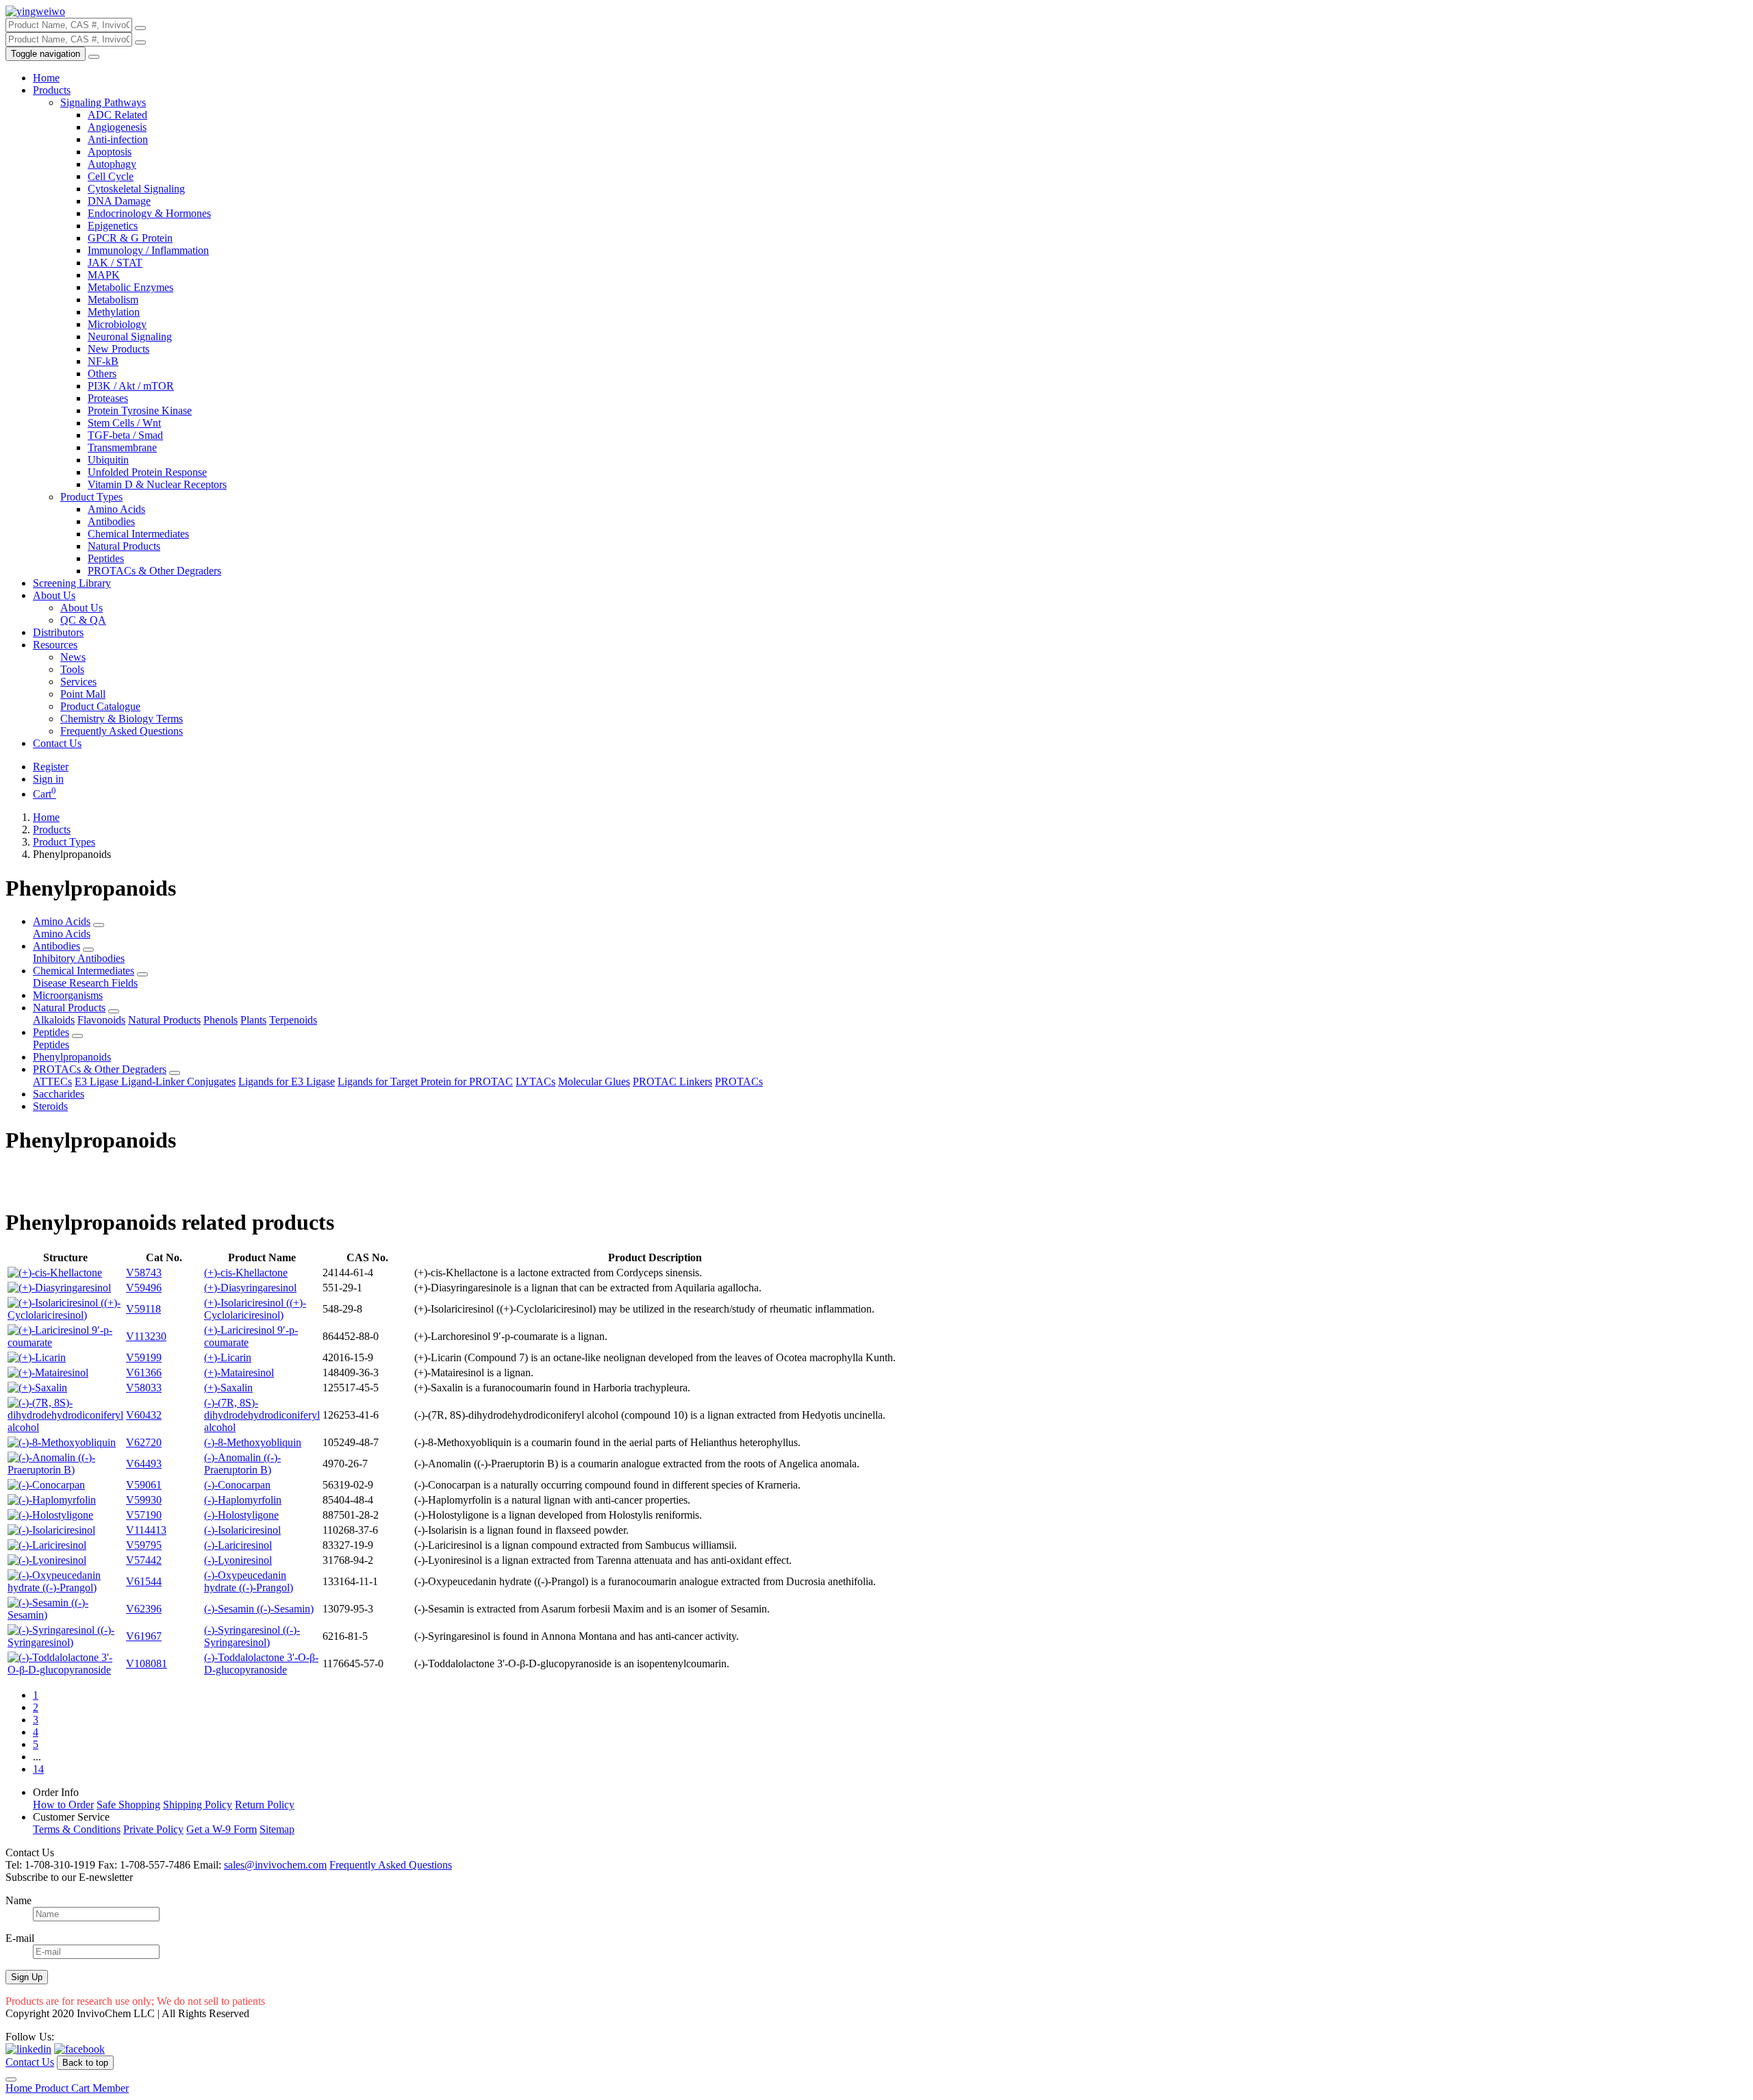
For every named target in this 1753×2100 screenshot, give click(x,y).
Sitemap (277, 1829)
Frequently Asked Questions (122, 731)
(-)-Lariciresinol (238, 1545)
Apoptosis (110, 152)
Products (52, 90)
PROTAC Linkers (672, 1081)
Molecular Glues (594, 1081)
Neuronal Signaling (130, 337)
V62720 (144, 1442)
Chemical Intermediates (138, 534)
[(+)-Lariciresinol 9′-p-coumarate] (65, 1342)
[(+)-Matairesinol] (48, 1372)
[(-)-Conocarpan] (46, 1485)
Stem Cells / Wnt (124, 423)
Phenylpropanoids (72, 1057)
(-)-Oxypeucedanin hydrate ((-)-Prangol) (249, 1581)
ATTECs (52, 1081)
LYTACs (535, 1081)
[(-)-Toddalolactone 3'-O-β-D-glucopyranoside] (65, 1670)
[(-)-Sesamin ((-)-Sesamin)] (65, 1615)
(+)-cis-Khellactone (246, 1273)
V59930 (144, 1500)
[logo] (35, 11)
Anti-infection (118, 139)
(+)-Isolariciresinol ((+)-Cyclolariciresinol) (255, 1309)
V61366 (144, 1372)
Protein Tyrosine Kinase (140, 410)
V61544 (144, 1581)
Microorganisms (68, 995)
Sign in (48, 779)
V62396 (144, 1609)
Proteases (108, 398)
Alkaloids (54, 1020)
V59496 (144, 1288)
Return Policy (265, 1805)
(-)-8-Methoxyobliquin (253, 1442)
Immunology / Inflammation (148, 250)
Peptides (106, 558)
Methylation (114, 312)
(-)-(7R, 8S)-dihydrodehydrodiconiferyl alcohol (262, 1415)
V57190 (144, 1515)
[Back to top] (11, 2079)
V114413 (146, 1530)
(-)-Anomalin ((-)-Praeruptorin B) (242, 1464)
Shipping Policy (198, 1805)
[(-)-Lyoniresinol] (47, 1560)
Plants (253, 1020)
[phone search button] (140, 42)
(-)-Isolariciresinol (242, 1530)
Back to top (85, 2063)
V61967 (144, 1636)
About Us (54, 595)
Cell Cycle (111, 176)
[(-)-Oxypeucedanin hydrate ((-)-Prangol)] (65, 1587)
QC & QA (83, 620)
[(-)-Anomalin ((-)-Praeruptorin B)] (65, 1470)
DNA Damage (119, 201)
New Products (118, 349)
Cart (45, 794)
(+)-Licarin (228, 1357)
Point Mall (83, 694)
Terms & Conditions (77, 1829)
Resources (55, 645)
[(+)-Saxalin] (37, 1388)
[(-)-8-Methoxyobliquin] (62, 1442)
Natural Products (124, 546)
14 (38, 1769)
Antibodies (111, 521)
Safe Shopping (128, 1805)
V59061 (144, 1485)
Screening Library (72, 583)
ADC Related (117, 115)
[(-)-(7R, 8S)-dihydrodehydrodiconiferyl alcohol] (65, 1427)
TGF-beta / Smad (125, 435)
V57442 (144, 1560)
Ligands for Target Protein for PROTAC (425, 1081)
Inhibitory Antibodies (79, 958)
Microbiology (117, 324)
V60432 (144, 1415)
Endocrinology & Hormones (149, 213)
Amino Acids (116, 509)
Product (53, 2088)
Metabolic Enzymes (130, 287)
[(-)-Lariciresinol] (47, 1545)
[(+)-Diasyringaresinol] (59, 1288)
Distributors (58, 632)
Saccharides (59, 1094)
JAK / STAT (115, 263)
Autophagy (112, 164)
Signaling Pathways (103, 102)
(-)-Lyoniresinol (238, 1560)
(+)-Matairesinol (239, 1372)
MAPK (104, 275)
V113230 (146, 1336)
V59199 (144, 1357)
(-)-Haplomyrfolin (243, 1500)
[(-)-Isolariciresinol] (51, 1530)
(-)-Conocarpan (237, 1485)
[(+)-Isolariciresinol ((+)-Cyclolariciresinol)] (65, 1315)
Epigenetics (113, 226)
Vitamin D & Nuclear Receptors (157, 484)
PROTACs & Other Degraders (154, 571)
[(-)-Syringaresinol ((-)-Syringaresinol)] (65, 1642)
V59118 (143, 1309)
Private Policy (153, 1829)
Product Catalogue (100, 706)
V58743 (144, 1273)
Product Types (91, 497)
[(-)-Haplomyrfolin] (52, 1500)
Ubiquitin (108, 460)
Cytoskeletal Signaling (136, 189)
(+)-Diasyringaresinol (250, 1288)
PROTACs (739, 1081)
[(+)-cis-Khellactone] (55, 1273)
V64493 (144, 1464)
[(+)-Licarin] (37, 1357)
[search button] (140, 28)
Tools (72, 669)
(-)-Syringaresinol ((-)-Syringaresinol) (252, 1636)
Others (102, 374)
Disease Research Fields (85, 983)
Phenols (220, 1020)
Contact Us (57, 743)
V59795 (144, 1545)
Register (51, 767)
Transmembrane (122, 447)
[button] (99, 925)
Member (111, 2088)
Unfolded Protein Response (147, 472)
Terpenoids (293, 1020)
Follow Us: (30, 2037)
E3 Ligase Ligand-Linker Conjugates (155, 1081)
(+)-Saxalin (228, 1388)
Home (46, 78)
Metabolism (113, 300)
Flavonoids (101, 1020)
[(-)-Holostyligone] (50, 1515)
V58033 (144, 1388)
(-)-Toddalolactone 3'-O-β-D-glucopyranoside (261, 1663)
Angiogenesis (117, 127)
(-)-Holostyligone (241, 1515)
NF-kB (103, 361)
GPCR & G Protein (130, 238)
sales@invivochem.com (275, 1865)
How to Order (63, 1805)
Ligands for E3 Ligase (287, 1081)
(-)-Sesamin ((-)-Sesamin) (259, 1609)
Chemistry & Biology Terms (122, 719)
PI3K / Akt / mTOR (131, 386)
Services (78, 682)
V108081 (147, 1663)
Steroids (50, 1106)
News (73, 657)
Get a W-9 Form (222, 1829)
